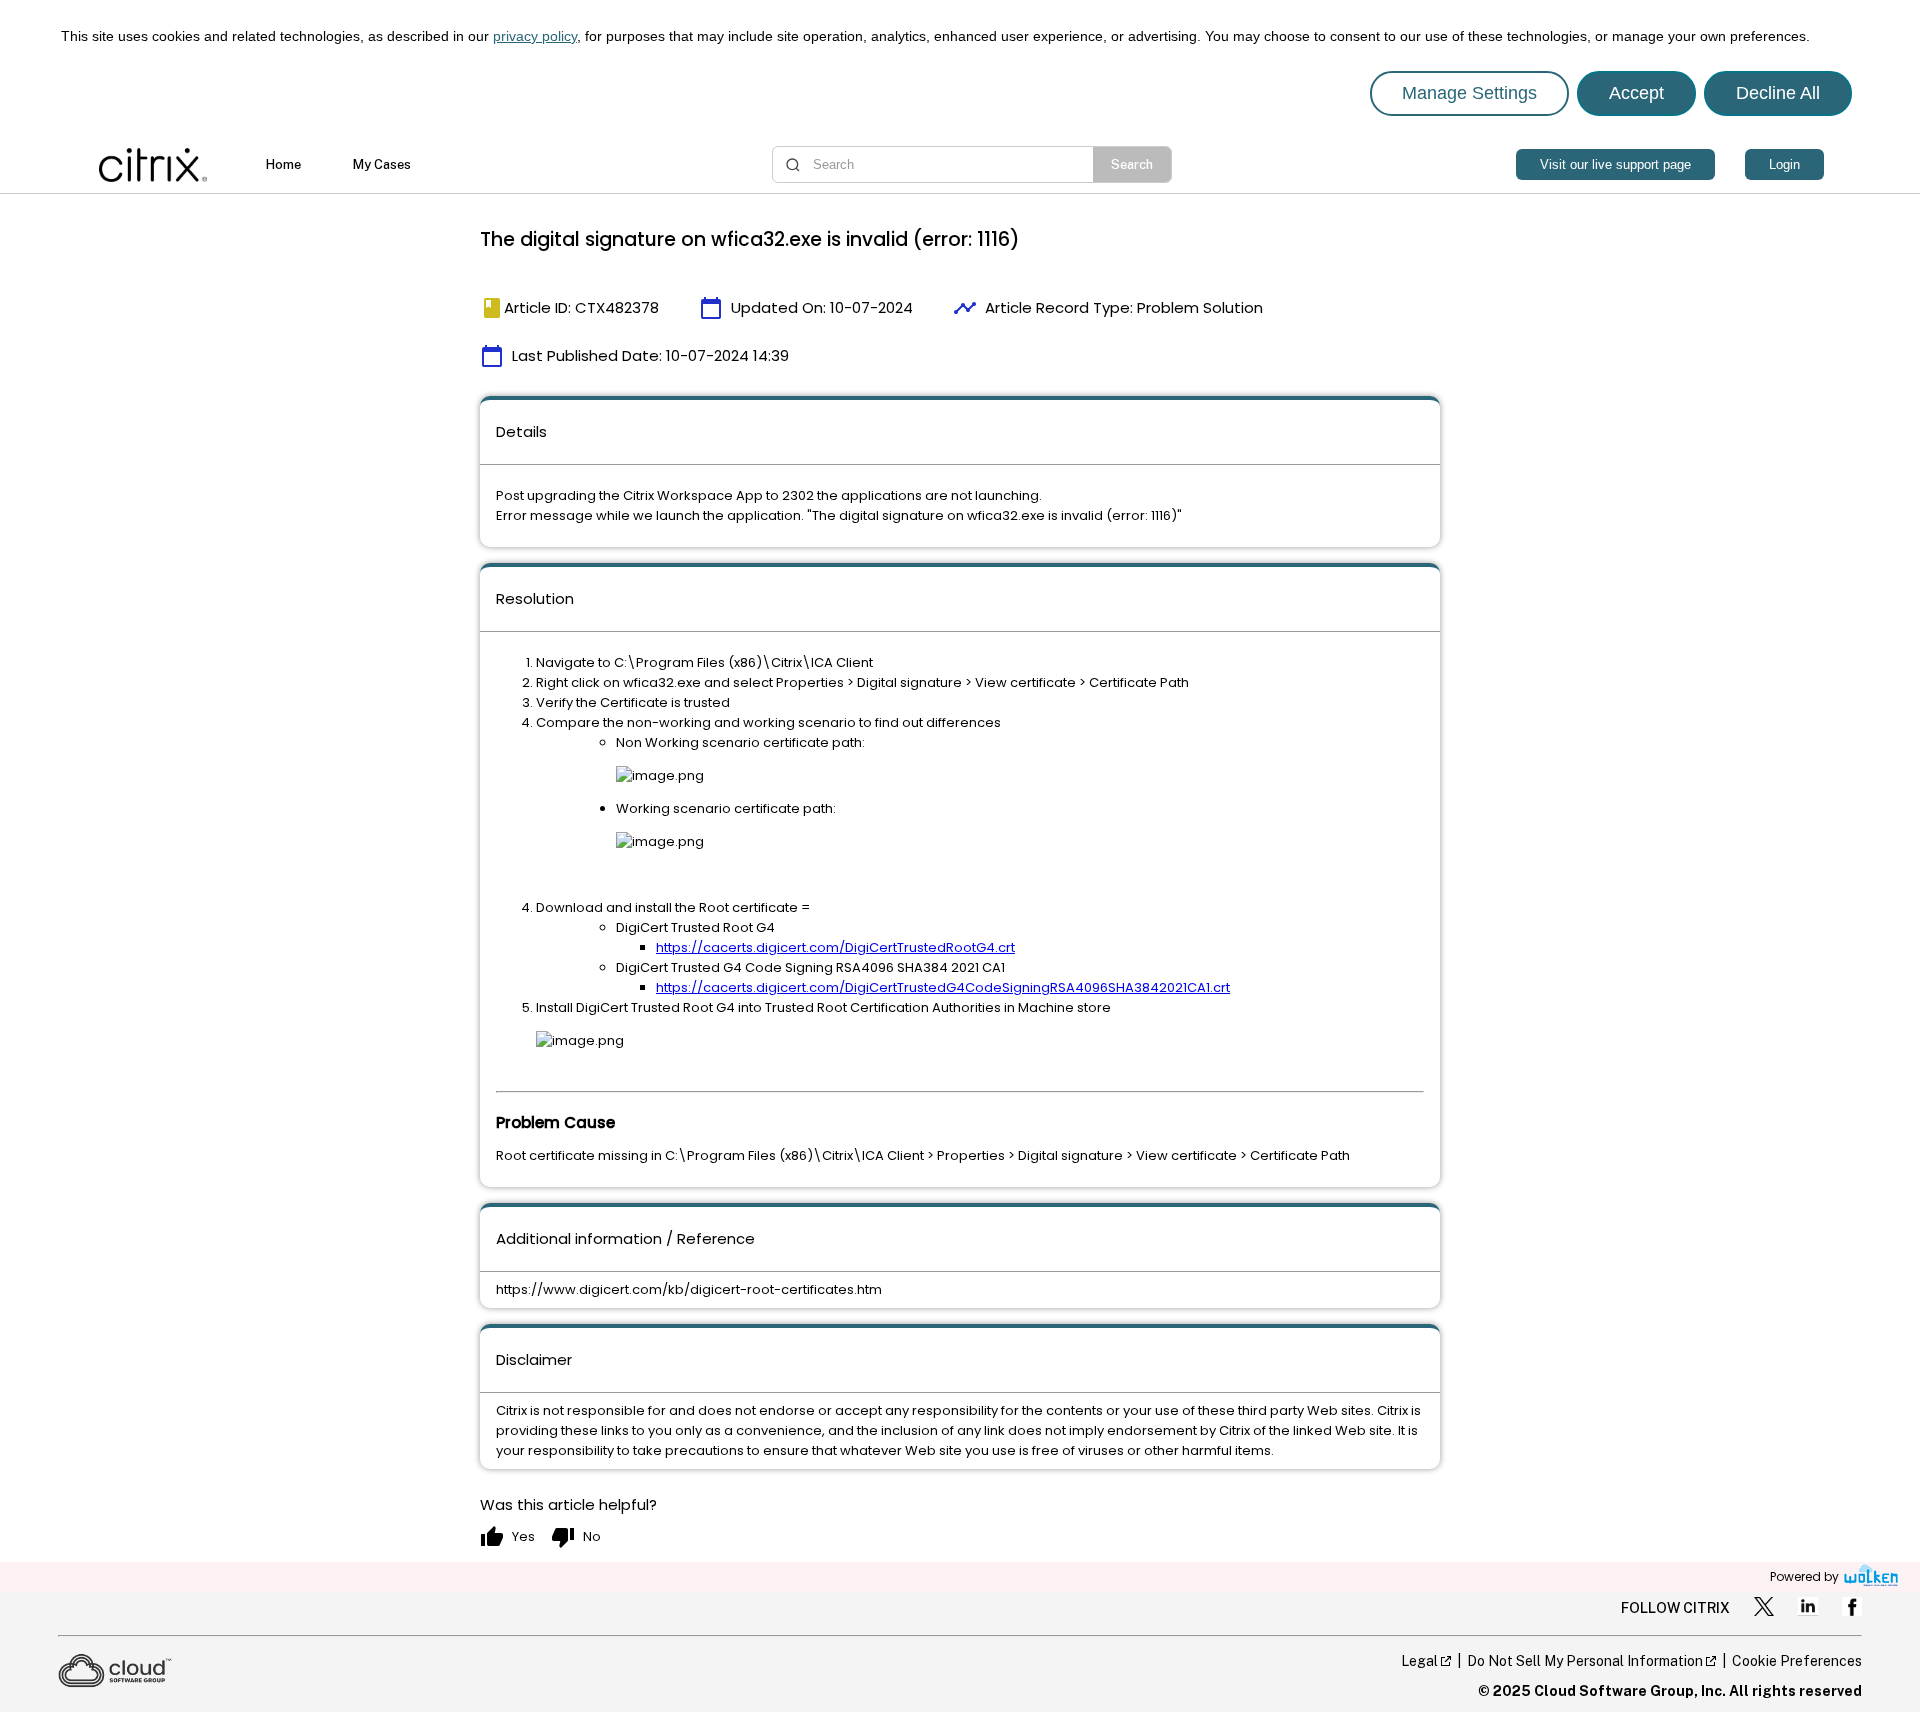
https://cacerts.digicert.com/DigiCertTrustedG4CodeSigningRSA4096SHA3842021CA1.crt (943, 987)
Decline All (1778, 93)
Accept (1636, 93)
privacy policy (535, 36)
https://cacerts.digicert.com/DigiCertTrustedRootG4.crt (835, 947)
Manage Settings (1469, 93)
